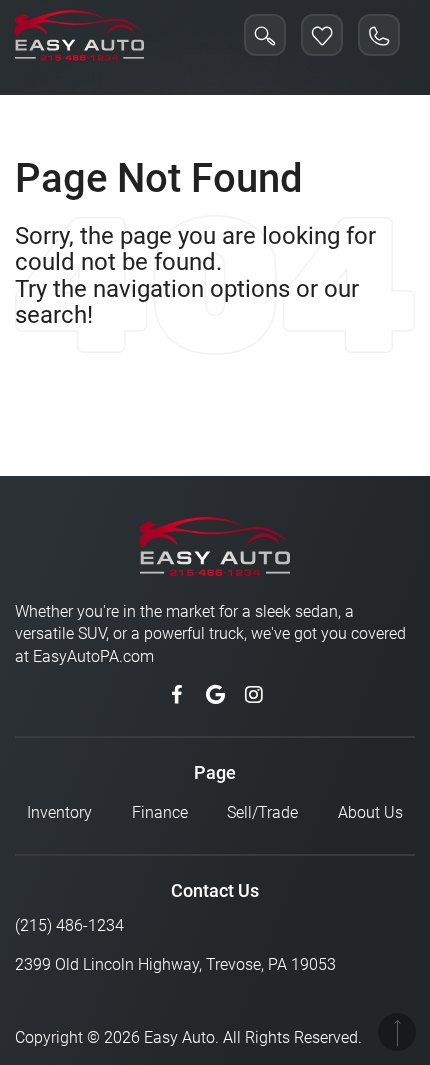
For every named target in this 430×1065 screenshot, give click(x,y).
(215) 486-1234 (69, 925)
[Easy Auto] (79, 35)
